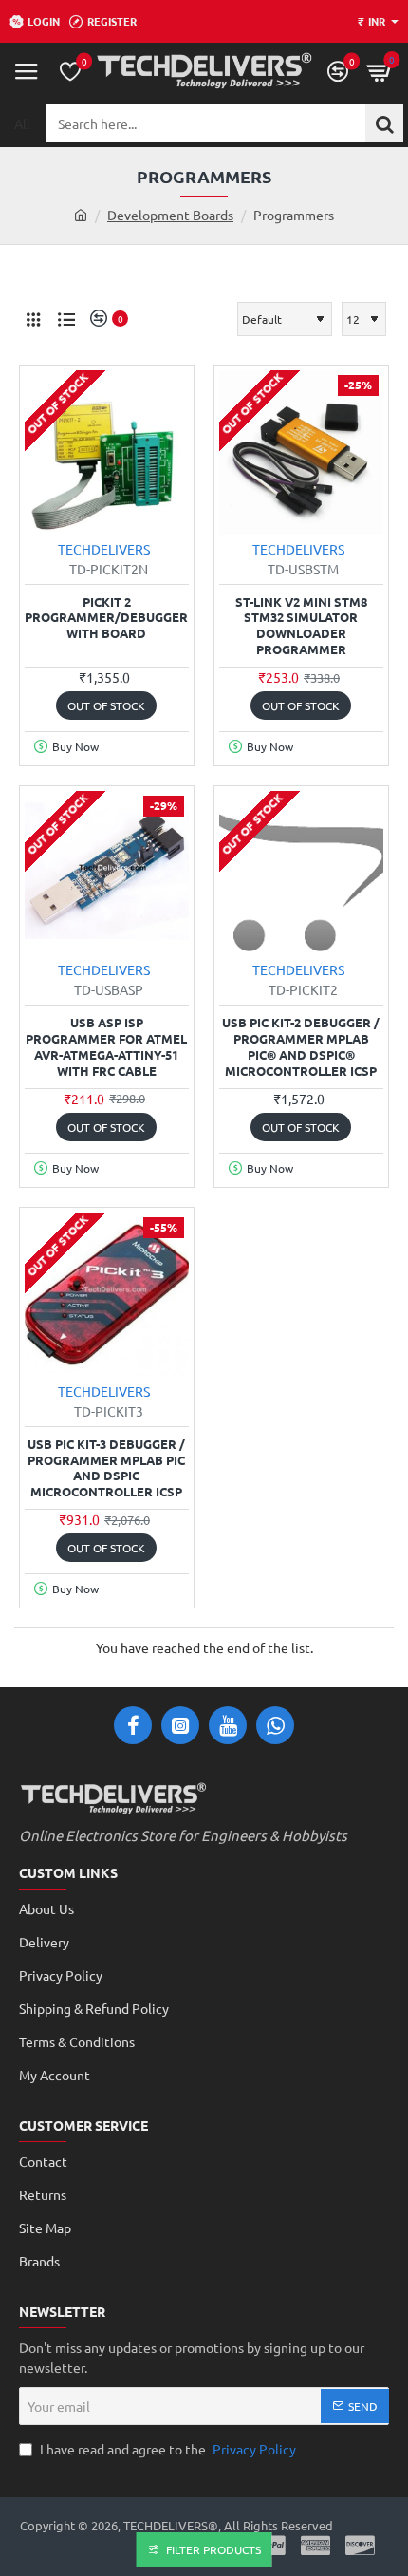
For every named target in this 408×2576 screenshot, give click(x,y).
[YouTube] (228, 1725)
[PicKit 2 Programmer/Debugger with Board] (107, 452)
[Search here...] (384, 123)
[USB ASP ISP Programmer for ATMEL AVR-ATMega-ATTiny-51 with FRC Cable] (107, 873)
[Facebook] (133, 1725)
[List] (66, 319)
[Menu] (27, 71)
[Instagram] (180, 1725)
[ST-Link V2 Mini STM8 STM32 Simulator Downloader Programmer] (301, 452)
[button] (106, 705)
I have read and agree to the (167, 2449)
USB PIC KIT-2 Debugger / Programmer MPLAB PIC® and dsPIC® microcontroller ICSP (301, 1047)
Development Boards (170, 215)
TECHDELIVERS (104, 549)
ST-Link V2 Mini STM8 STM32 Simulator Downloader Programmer (301, 626)
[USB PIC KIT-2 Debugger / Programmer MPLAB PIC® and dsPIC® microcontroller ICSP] (301, 873)
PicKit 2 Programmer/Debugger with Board (106, 618)
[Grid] (33, 319)
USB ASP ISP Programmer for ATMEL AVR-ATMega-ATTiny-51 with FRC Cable (106, 1047)
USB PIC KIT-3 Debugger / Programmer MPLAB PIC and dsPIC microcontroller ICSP (106, 1468)
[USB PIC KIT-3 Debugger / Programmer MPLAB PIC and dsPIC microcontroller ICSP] (107, 1295)
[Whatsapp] (275, 1725)
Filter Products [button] (213, 2549)
